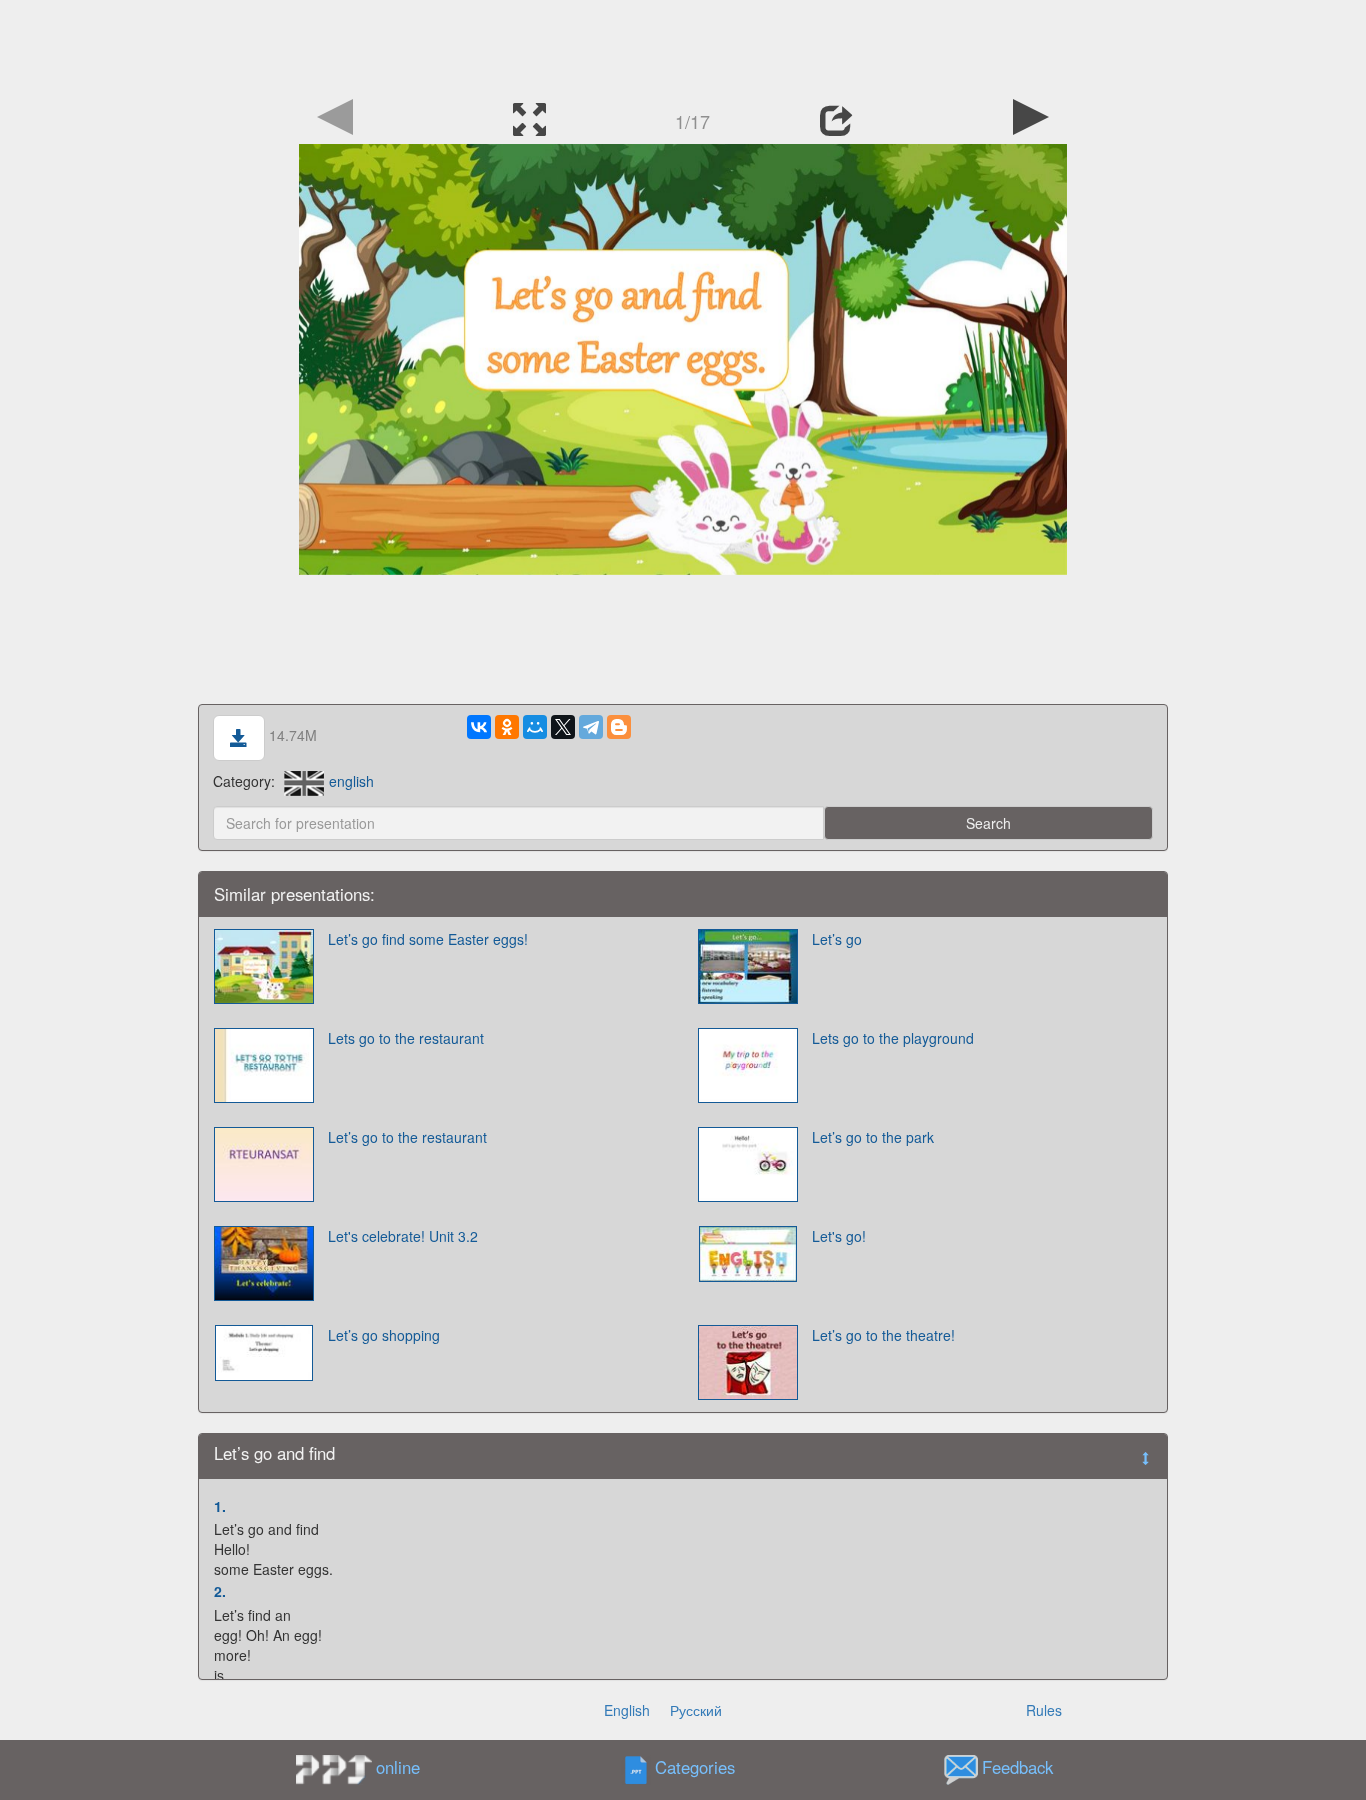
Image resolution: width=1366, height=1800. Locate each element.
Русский (696, 1710)
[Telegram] (591, 727)
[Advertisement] (683, 45)
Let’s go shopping (384, 1335)
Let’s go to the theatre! (883, 1335)
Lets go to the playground (893, 1038)
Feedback (1017, 1767)
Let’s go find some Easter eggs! (428, 939)
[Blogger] (619, 727)
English (627, 1710)
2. (220, 1591)
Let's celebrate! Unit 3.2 (403, 1236)
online (398, 1767)
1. (220, 1506)
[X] (563, 727)
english (351, 781)
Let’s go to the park (873, 1137)
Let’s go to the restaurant (407, 1137)
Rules (1044, 1710)
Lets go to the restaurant (406, 1038)
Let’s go (837, 939)
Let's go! (839, 1236)
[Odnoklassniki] (507, 727)
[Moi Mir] (535, 727)
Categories (695, 1767)
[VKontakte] (479, 727)
